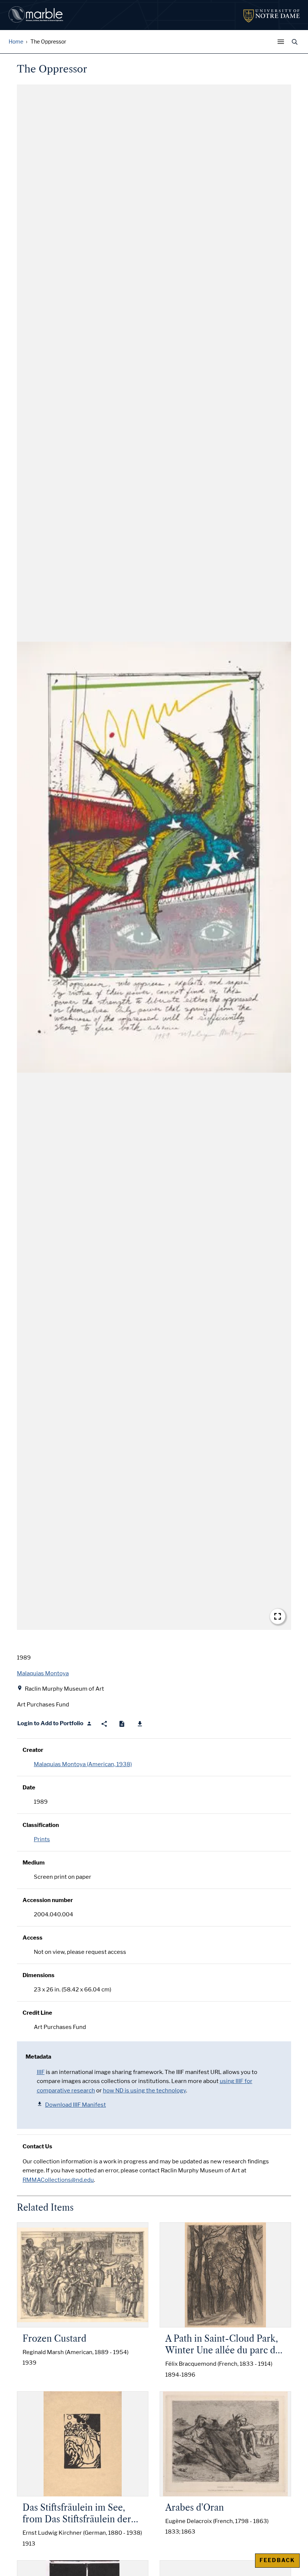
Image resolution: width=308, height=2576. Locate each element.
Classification (41, 1825)
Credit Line (37, 2013)
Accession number (48, 1900)
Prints (42, 1839)
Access (32, 1938)
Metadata (38, 2057)
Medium (34, 1863)
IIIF (41, 2072)
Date (29, 1788)
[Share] (104, 1724)
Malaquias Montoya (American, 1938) (83, 1764)
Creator (33, 1750)
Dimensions (38, 1975)
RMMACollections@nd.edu (58, 2180)
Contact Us (37, 2146)
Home (16, 42)
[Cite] (122, 1724)
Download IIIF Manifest (75, 2105)
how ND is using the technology (144, 2091)
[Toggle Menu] (282, 42)
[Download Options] (140, 1724)
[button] (154, 857)
